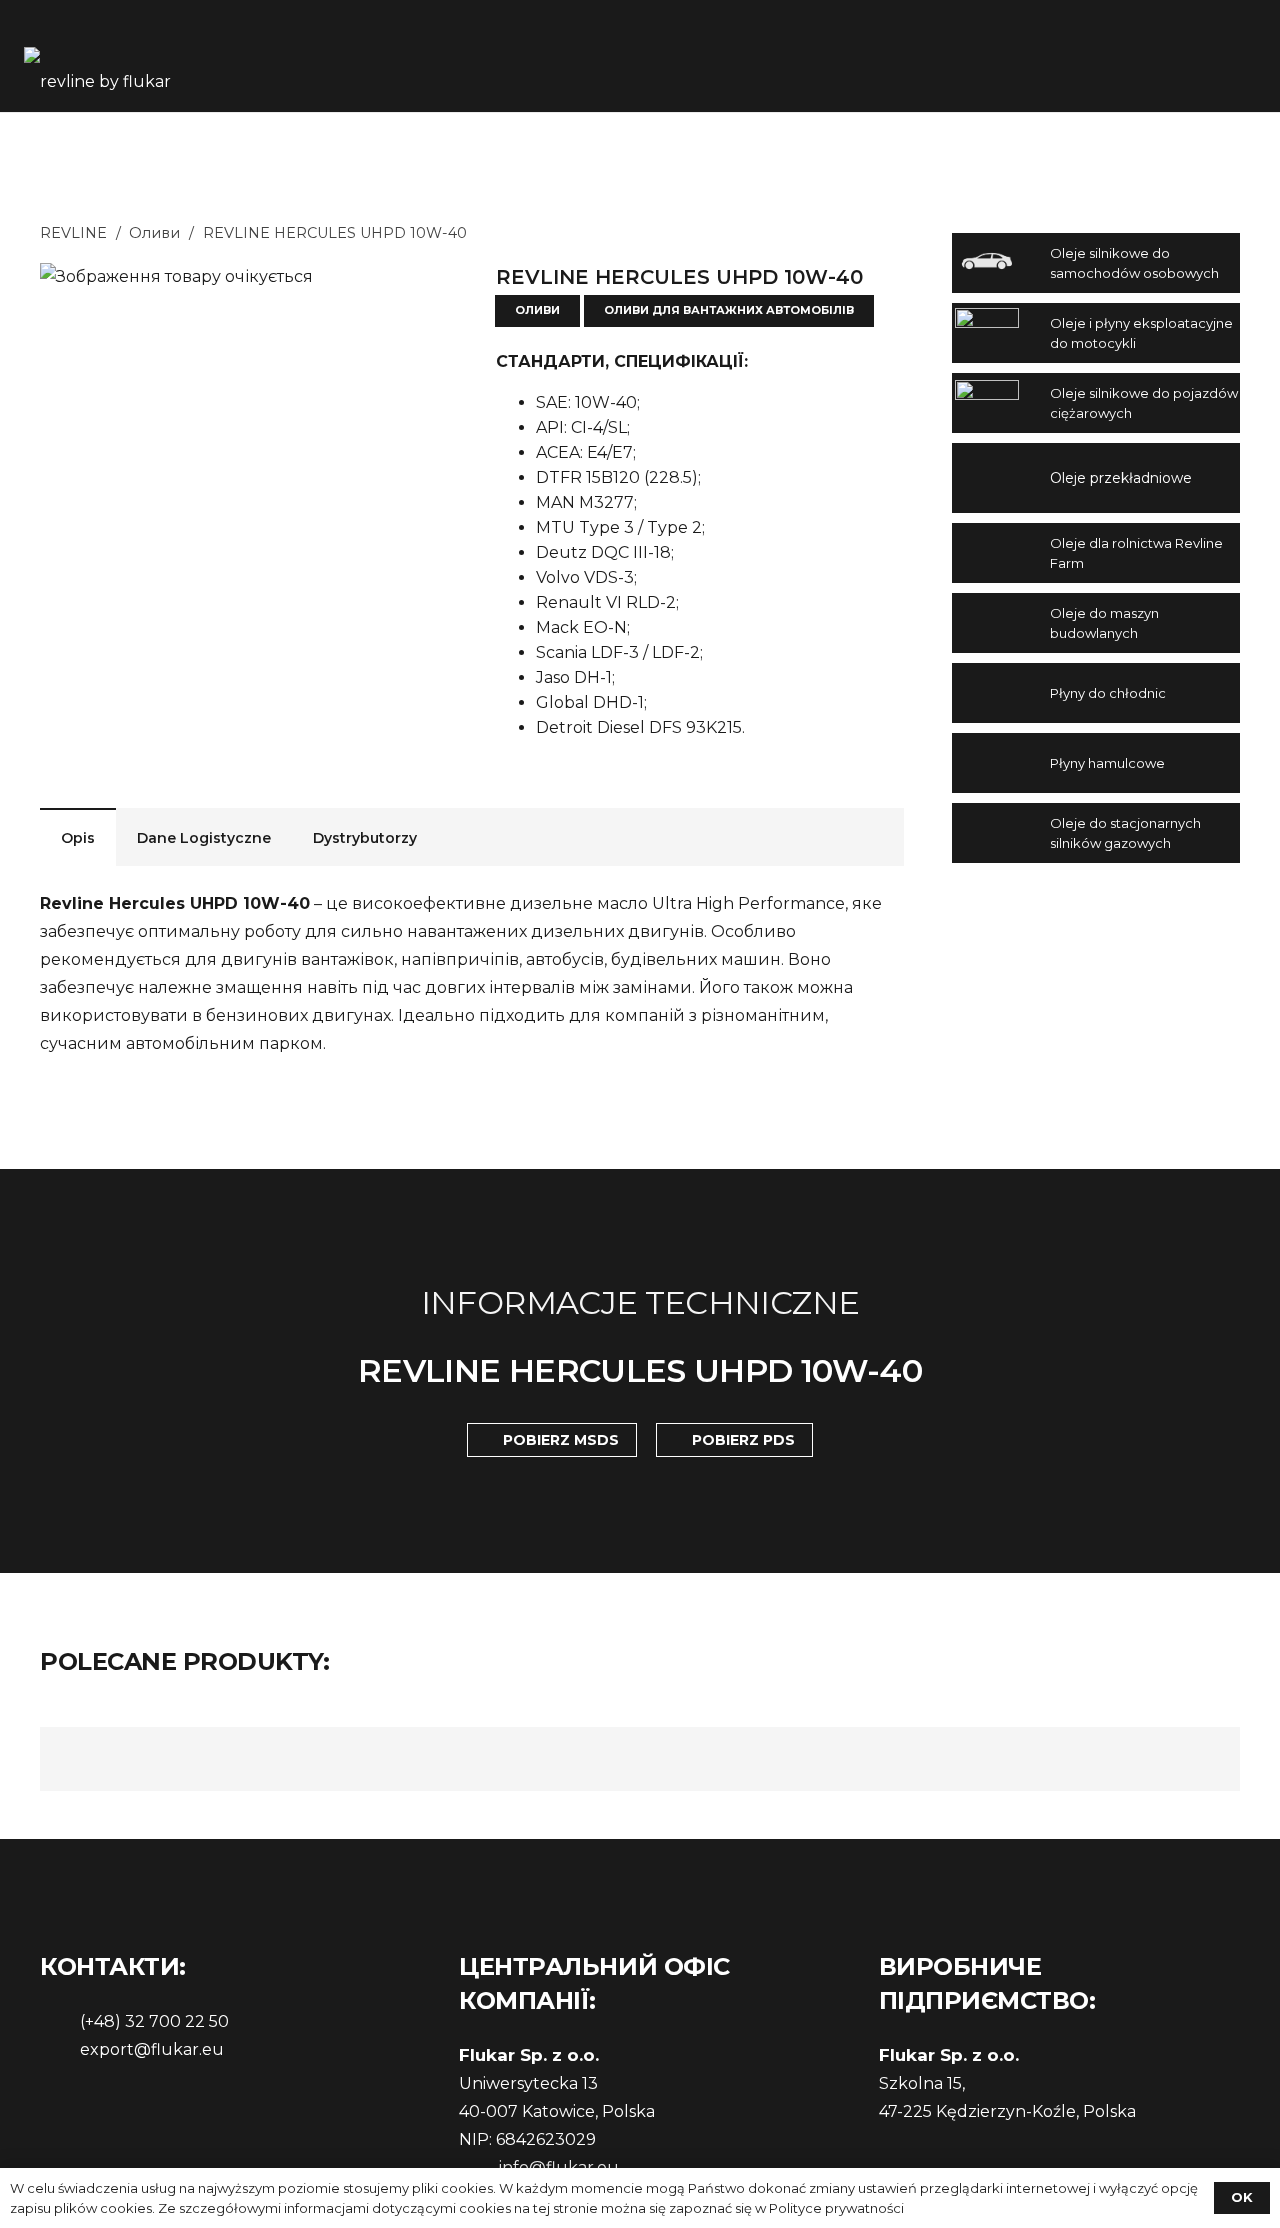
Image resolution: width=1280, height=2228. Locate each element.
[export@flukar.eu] (60, 2050)
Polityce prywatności (836, 2208)
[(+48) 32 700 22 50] (60, 2022)
